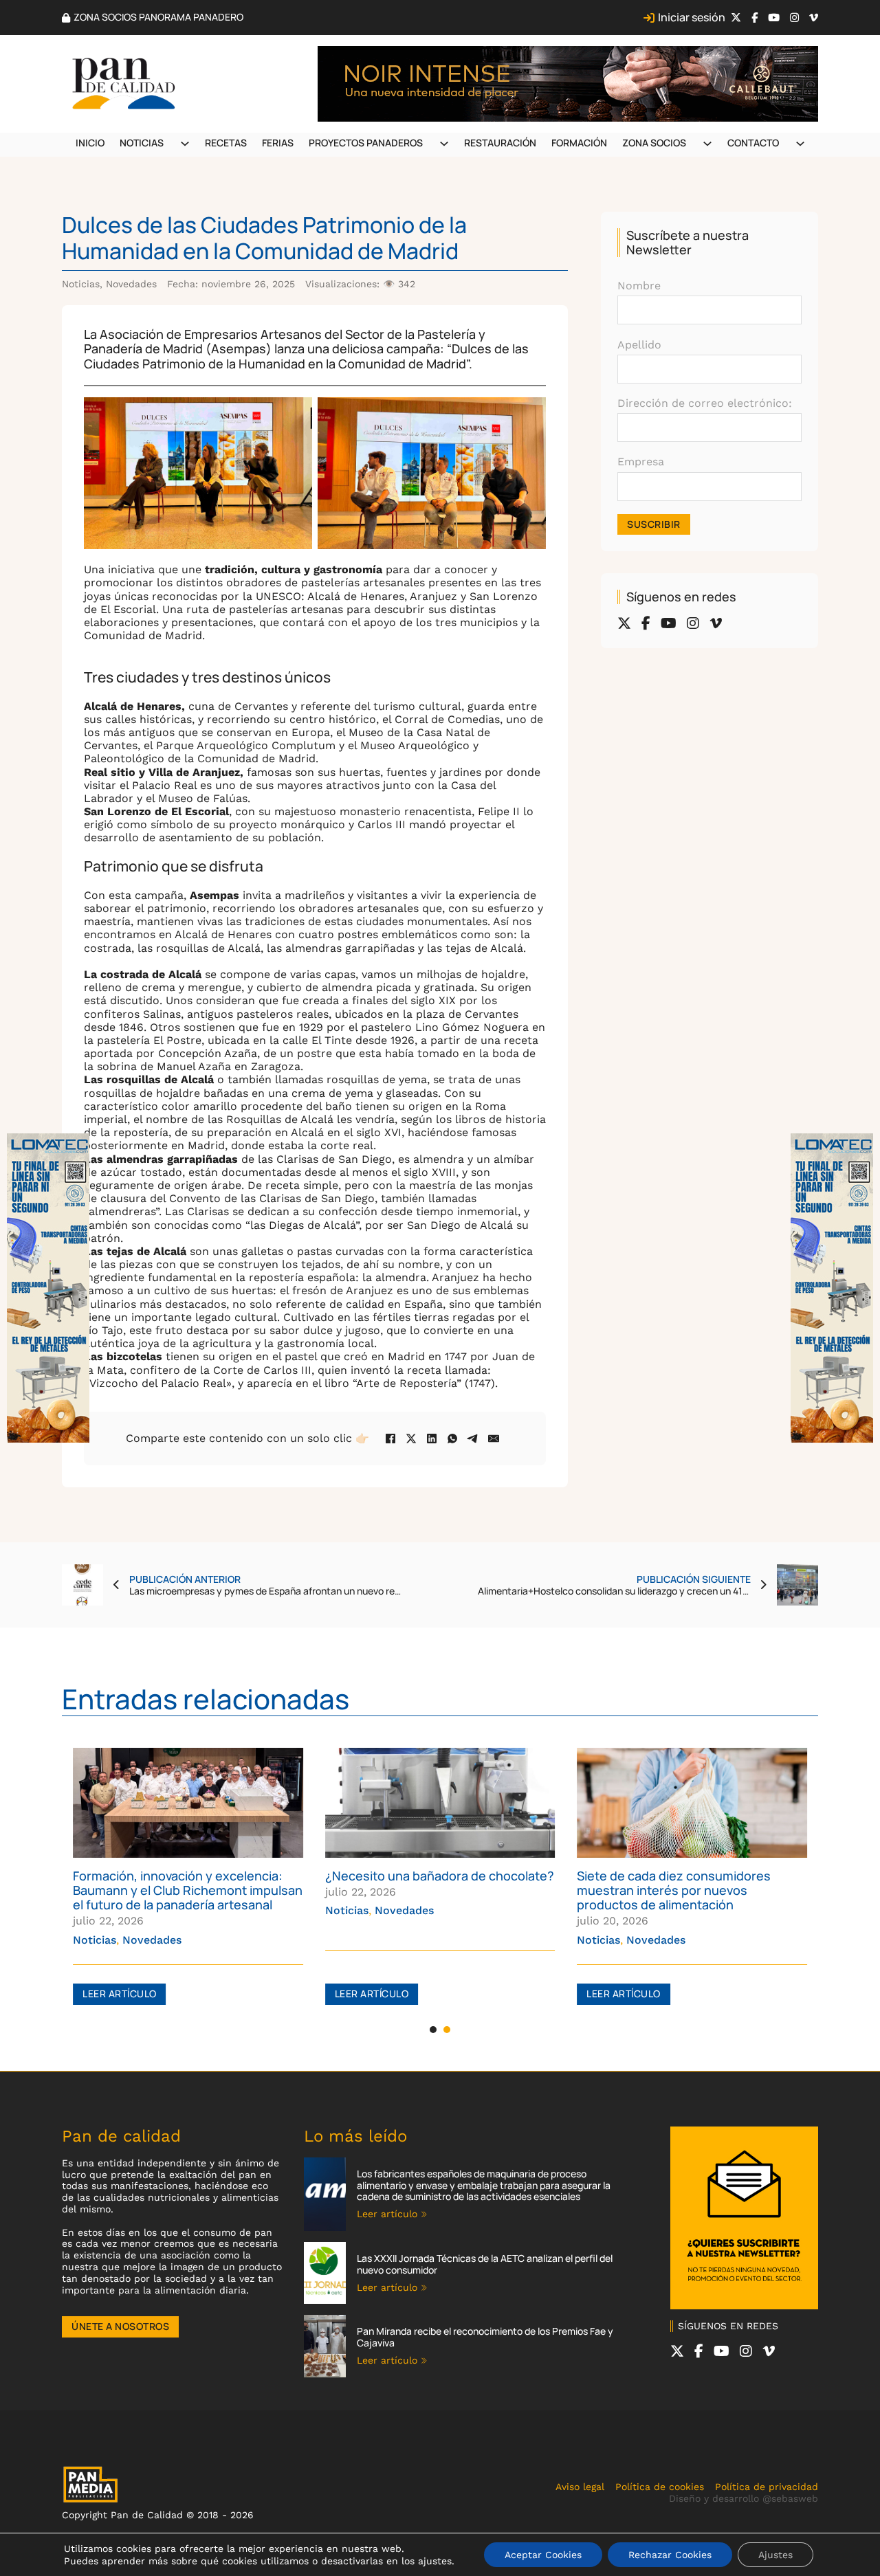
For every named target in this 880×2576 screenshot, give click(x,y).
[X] (411, 1439)
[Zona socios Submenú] (707, 144)
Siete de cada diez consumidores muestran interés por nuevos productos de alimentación (674, 1890)
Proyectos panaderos (366, 143)
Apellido (639, 345)
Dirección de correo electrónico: (705, 403)
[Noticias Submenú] (185, 144)
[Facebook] (390, 1439)
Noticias (142, 143)
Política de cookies (660, 2487)
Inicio (90, 143)
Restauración (500, 143)
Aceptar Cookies (543, 2555)
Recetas (226, 143)
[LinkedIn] (432, 1439)
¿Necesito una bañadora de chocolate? (440, 1876)
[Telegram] (473, 1439)
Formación (579, 143)
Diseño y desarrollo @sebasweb (744, 2498)
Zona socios (654, 143)
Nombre (639, 286)
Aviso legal (580, 2487)
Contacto (753, 143)
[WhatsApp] (452, 1439)
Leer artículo (120, 1994)
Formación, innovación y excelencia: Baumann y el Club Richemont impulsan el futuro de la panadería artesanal (188, 1890)
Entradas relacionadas (206, 1699)
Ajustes (775, 2555)
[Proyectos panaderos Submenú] (444, 144)
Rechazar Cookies (670, 2555)
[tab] (433, 2030)
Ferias (278, 143)
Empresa (641, 462)
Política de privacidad (767, 2487)
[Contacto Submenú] (800, 144)
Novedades (131, 284)
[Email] (494, 1439)
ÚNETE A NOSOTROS (120, 2326)
